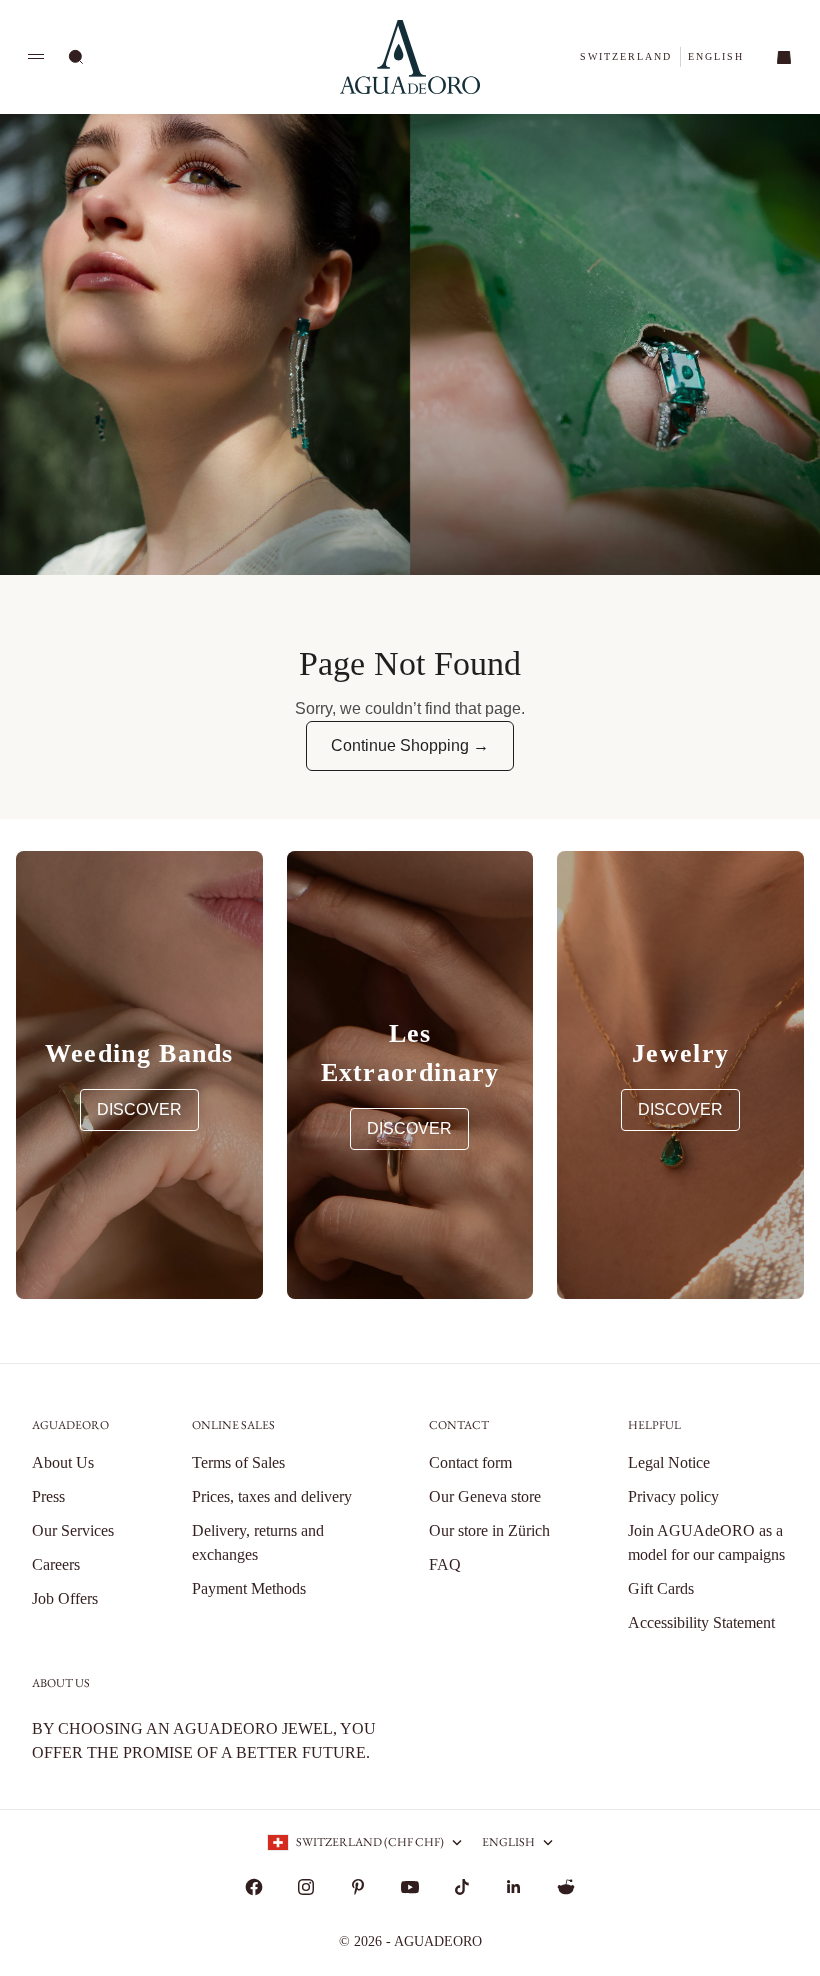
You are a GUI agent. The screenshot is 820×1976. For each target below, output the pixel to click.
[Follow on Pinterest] (358, 1887)
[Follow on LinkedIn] (514, 1887)
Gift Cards (661, 1588)
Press (48, 1496)
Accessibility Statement (701, 1622)
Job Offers (65, 1598)
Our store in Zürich (489, 1530)
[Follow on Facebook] (254, 1887)
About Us (63, 1462)
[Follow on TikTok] (462, 1887)
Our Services (73, 1530)
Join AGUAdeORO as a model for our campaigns (706, 1542)
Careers (56, 1564)
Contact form (470, 1462)
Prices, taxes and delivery (272, 1496)
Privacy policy (673, 1496)
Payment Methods (249, 1588)
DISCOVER (139, 1109)
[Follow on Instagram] (306, 1887)
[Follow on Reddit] (566, 1887)
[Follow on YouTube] (410, 1887)
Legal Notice (669, 1462)
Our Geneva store (485, 1496)
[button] (626, 56)
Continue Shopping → (410, 745)
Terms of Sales (238, 1462)
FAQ (445, 1564)
